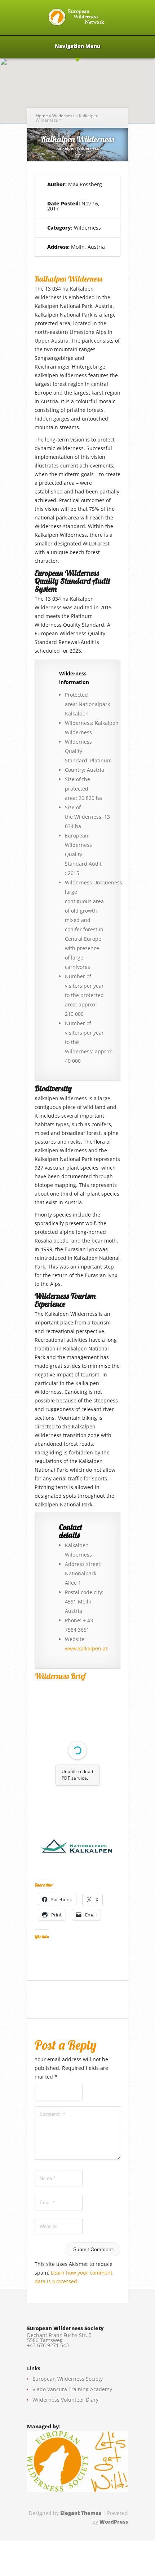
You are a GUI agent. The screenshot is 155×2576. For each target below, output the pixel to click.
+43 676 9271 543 (48, 2345)
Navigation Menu (77, 47)
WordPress (114, 2522)
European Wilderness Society (68, 2379)
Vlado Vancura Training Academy (72, 2389)
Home (42, 116)
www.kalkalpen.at (86, 1648)
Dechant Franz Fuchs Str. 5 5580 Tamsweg (59, 2338)
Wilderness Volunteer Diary (65, 2400)
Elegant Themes (81, 2513)
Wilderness (63, 116)
